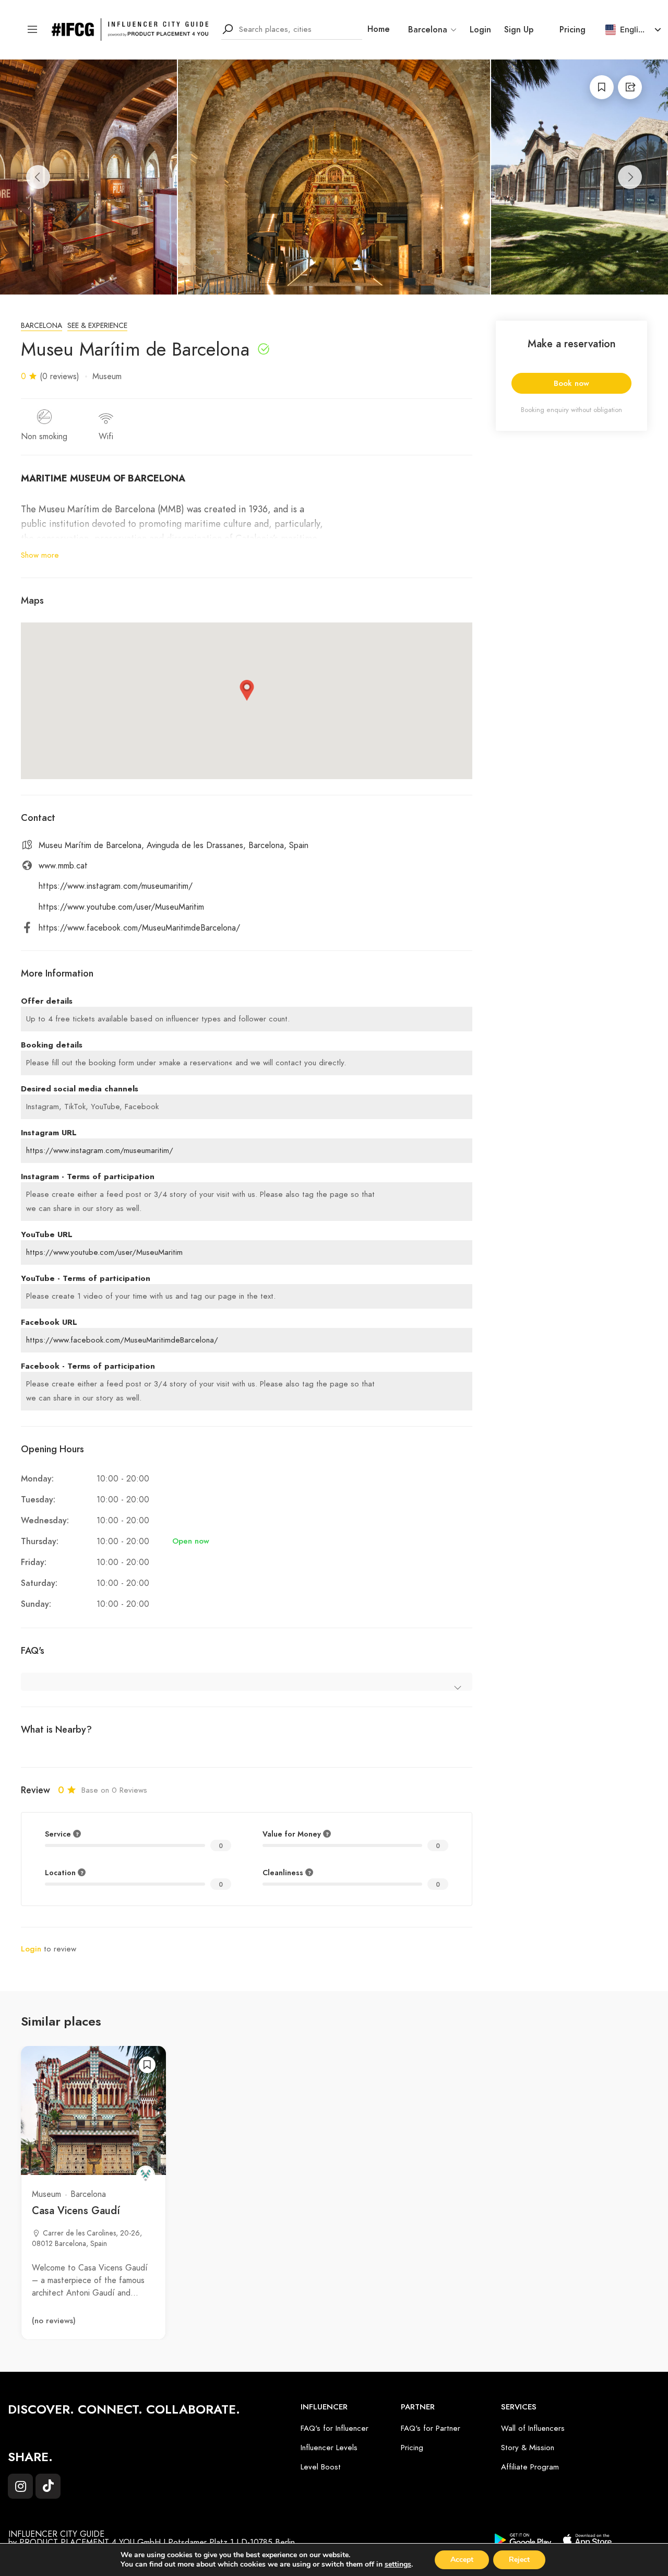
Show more (40, 555)
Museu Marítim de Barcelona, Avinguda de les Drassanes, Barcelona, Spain (174, 845)
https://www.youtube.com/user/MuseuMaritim (121, 907)
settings (398, 2565)
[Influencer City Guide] (130, 29)
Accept (462, 2560)
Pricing (572, 30)
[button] (247, 690)
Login (480, 30)
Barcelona (41, 326)
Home (379, 29)
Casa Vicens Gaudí (76, 2210)
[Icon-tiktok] (48, 2486)
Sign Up (519, 30)
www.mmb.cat (63, 866)
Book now (571, 383)
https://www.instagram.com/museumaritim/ (116, 886)
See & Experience (97, 326)
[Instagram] (20, 2486)
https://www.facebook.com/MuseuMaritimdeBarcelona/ (139, 928)
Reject (519, 2560)
